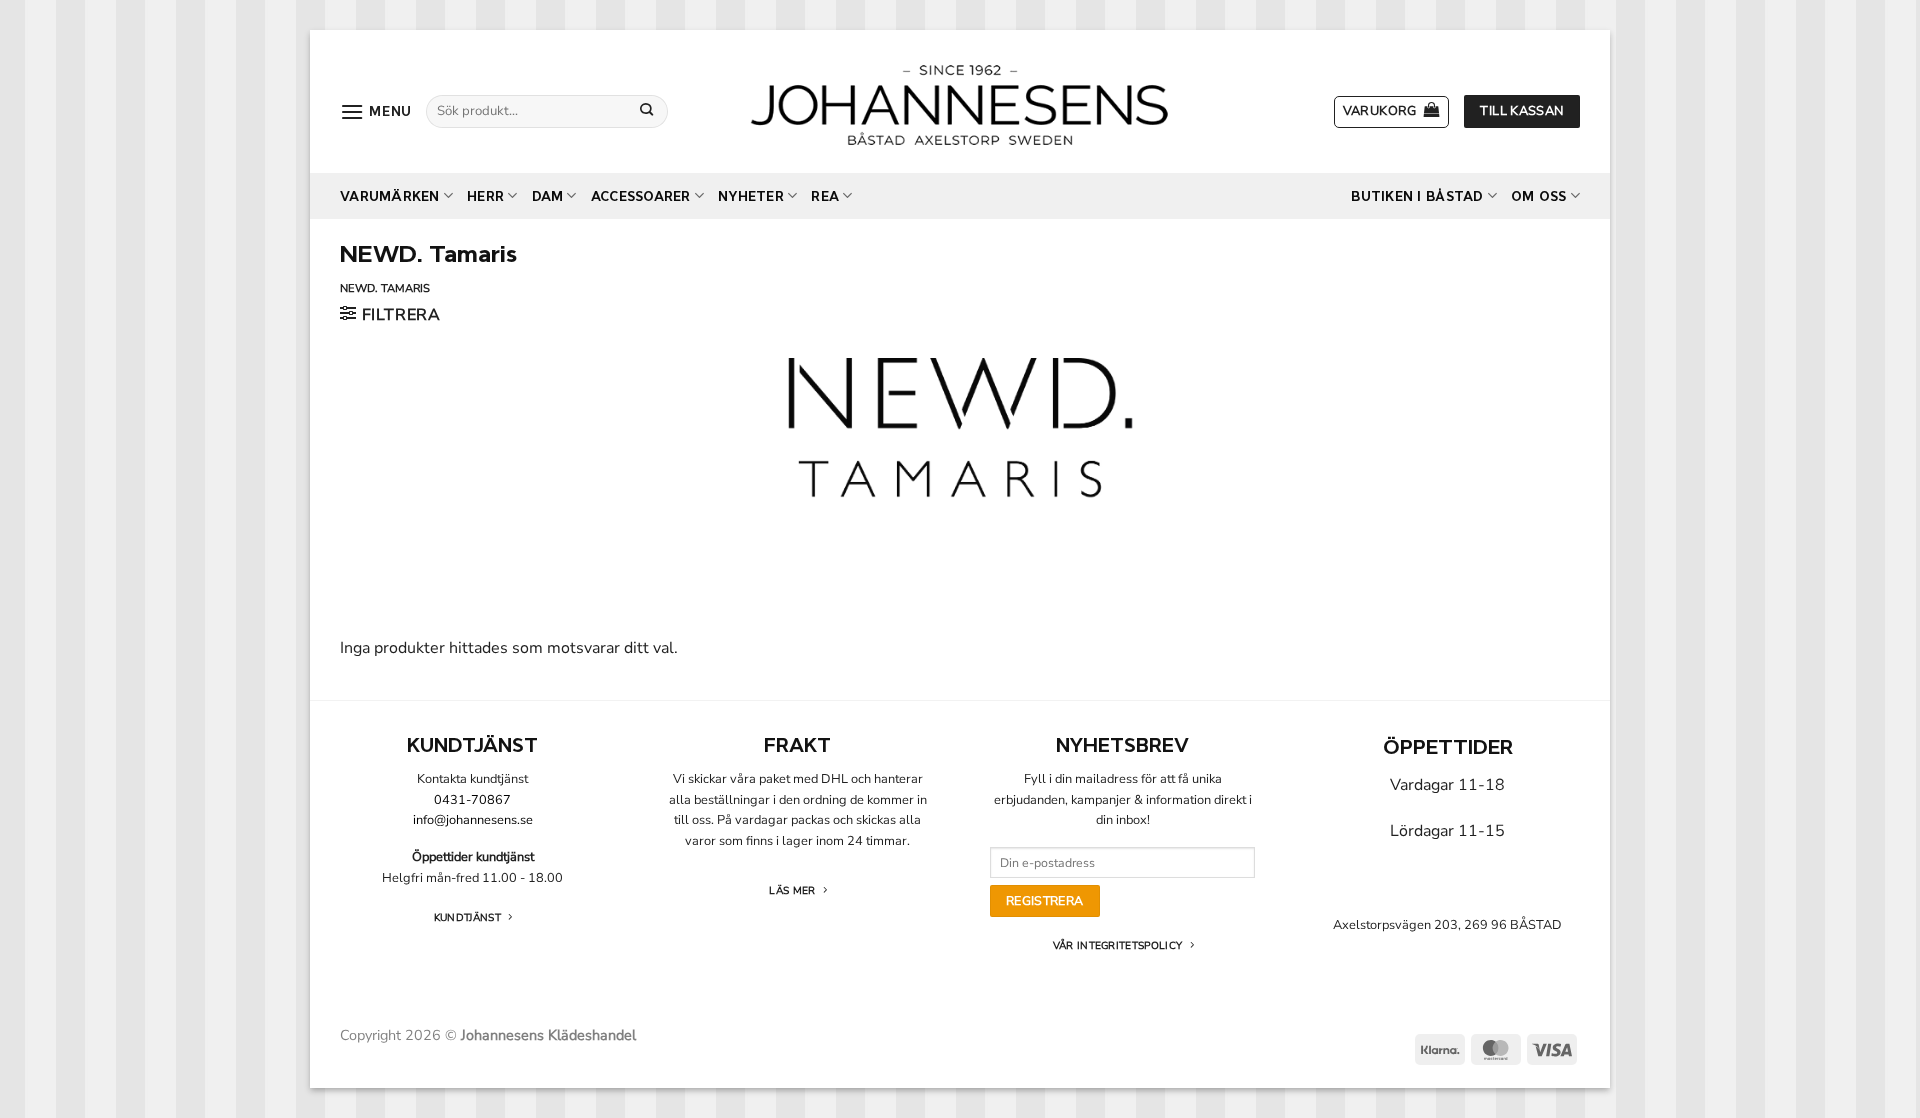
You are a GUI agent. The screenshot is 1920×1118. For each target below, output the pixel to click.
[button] (376, 111)
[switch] (847, 677)
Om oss (1539, 196)
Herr (485, 196)
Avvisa (673, 765)
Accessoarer (641, 196)
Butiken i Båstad (1417, 196)
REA (825, 196)
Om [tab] (1259, 397)
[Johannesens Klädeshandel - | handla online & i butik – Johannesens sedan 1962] (960, 101)
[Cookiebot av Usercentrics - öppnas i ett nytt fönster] (1300, 332)
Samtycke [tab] (660, 397)
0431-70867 (472, 800)
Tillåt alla (1247, 765)
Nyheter (751, 196)
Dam (548, 196)
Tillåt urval (959, 765)
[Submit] (647, 111)
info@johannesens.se (473, 820)
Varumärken (390, 196)
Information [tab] (960, 397)
